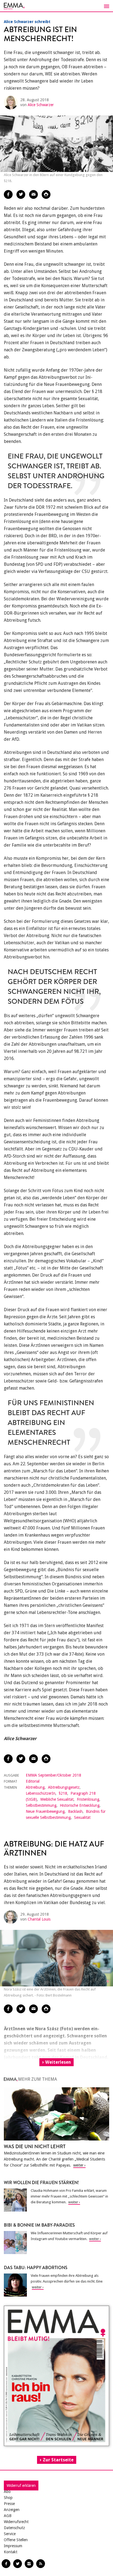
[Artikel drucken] (46, 194)
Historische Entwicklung (80, 1805)
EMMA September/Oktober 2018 (53, 1775)
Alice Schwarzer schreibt (27, 22)
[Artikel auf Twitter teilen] (21, 194)
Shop (8, 2498)
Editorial (33, 1781)
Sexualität (82, 1817)
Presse (9, 2504)
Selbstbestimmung (41, 1805)
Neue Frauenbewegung (45, 1811)
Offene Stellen (16, 2540)
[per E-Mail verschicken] (33, 194)
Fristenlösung (88, 1799)
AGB (8, 2516)
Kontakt (11, 2552)
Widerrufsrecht (16, 2522)
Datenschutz (14, 2528)
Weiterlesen (58, 2062)
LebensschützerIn (41, 1793)
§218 (63, 1793)
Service (10, 2534)
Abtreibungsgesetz (64, 1787)
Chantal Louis (39, 1919)
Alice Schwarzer (41, 105)
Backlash (75, 1811)
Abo (7, 2492)
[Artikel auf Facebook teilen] (8, 194)
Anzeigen (12, 2510)
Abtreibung (35, 1787)
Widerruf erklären (21, 2485)
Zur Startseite (58, 2460)
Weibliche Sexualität (57, 1799)
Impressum (13, 2546)
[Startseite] (56, 6)
